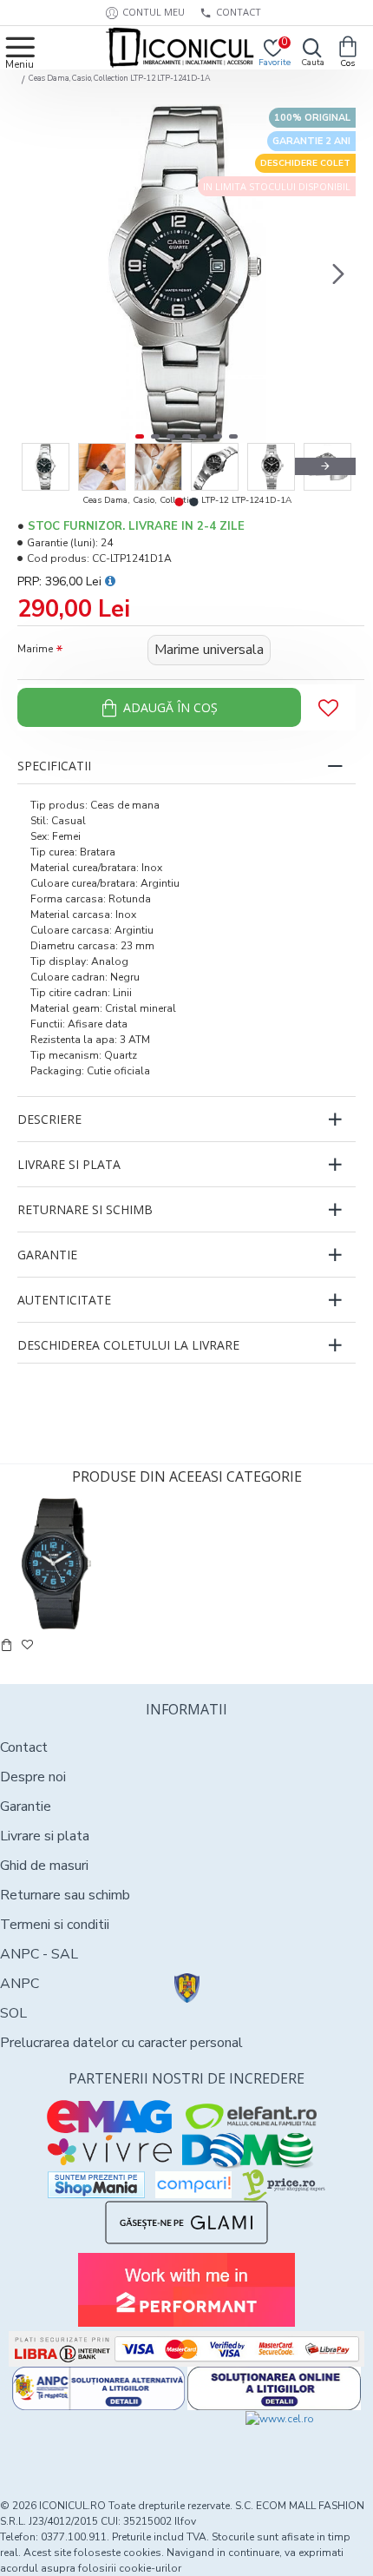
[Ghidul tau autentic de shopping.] (193, 2185)
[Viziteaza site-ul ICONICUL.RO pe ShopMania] (96, 2185)
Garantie (47, 1255)
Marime (35, 649)
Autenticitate (64, 1300)
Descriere (49, 1119)
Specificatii (54, 766)
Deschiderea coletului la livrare (128, 1345)
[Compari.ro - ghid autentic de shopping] (93, 2442)
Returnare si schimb (85, 1209)
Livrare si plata (69, 1164)
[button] (35, 274)
